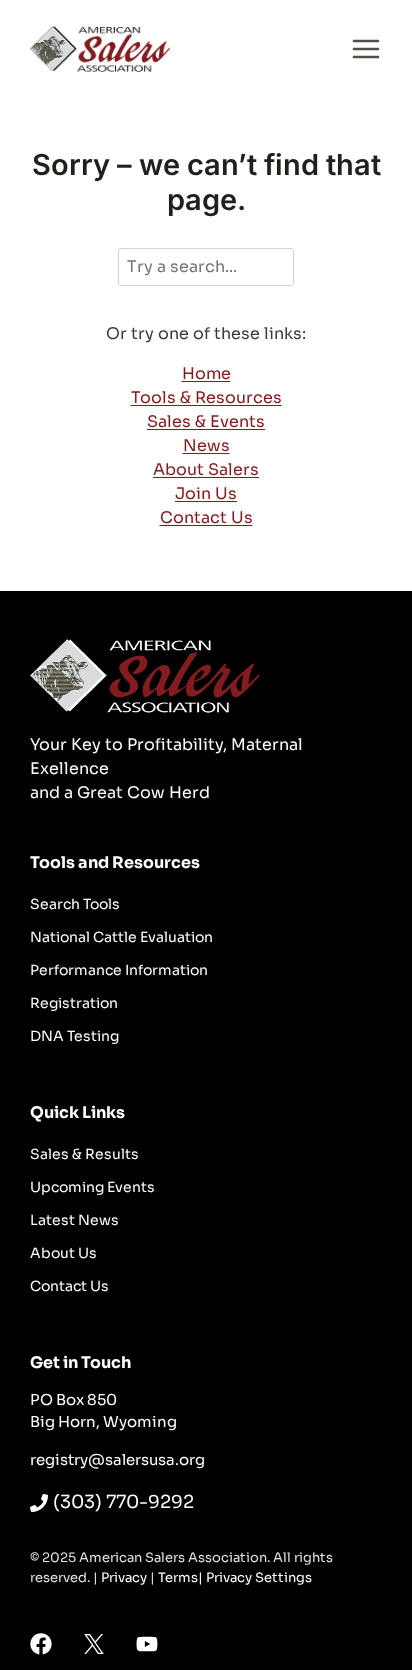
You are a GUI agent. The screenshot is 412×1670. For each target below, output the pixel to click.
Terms (178, 1577)
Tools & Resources (206, 397)
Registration (74, 1003)
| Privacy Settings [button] (255, 1577)
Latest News (74, 1220)
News (206, 445)
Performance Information (119, 970)
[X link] (94, 1644)
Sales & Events (206, 421)
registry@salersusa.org (117, 1459)
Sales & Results (84, 1154)
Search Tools (75, 904)
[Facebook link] (41, 1644)
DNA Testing (74, 1036)
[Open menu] (366, 48)
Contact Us (206, 517)
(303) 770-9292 (123, 1502)
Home (206, 373)
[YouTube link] (147, 1644)
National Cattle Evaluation (121, 937)
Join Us (206, 493)
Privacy (124, 1577)
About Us (63, 1253)
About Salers (206, 469)
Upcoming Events (92, 1187)
